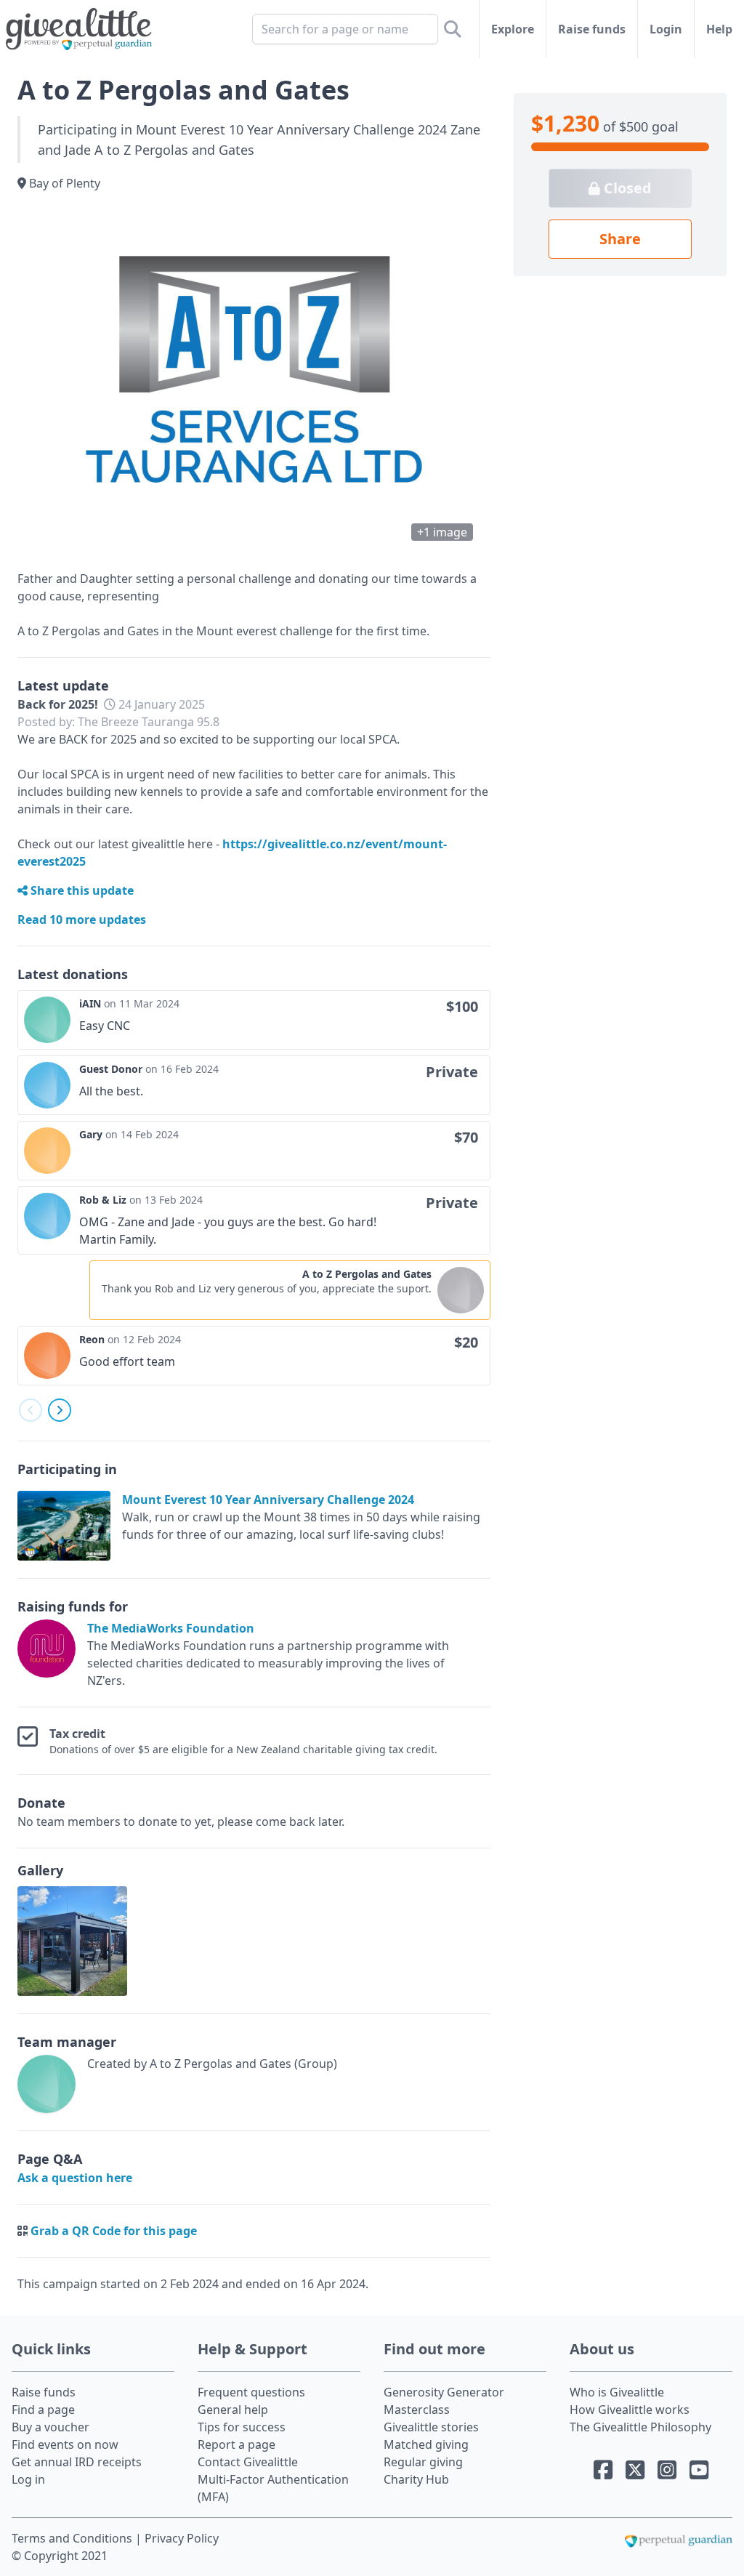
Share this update (81, 890)
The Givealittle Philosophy (640, 2427)
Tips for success (242, 2427)
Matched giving (426, 2444)
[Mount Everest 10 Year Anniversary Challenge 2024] (70, 1526)
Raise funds (592, 29)
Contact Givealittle (248, 2462)
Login (666, 29)
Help (719, 29)
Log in (28, 2479)
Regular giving (423, 2462)
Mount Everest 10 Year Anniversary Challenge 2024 (268, 1500)
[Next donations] (60, 1410)
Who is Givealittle (617, 2392)
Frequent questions (251, 2392)
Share (620, 239)
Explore (513, 29)
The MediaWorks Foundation (171, 1628)
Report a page (236, 2444)
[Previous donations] (31, 1410)
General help (233, 2410)
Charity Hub (416, 2479)
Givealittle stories (431, 2427)
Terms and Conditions (73, 2538)
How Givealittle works (630, 2410)
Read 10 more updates (82, 919)
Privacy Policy (182, 2538)
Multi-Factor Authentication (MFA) (273, 2488)
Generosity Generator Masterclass (444, 2401)
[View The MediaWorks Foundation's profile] (49, 1654)
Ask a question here (75, 2178)
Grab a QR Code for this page (114, 2231)
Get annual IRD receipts (77, 2462)
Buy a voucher (50, 2427)
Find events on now (65, 2444)
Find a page (43, 2410)
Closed (626, 188)
